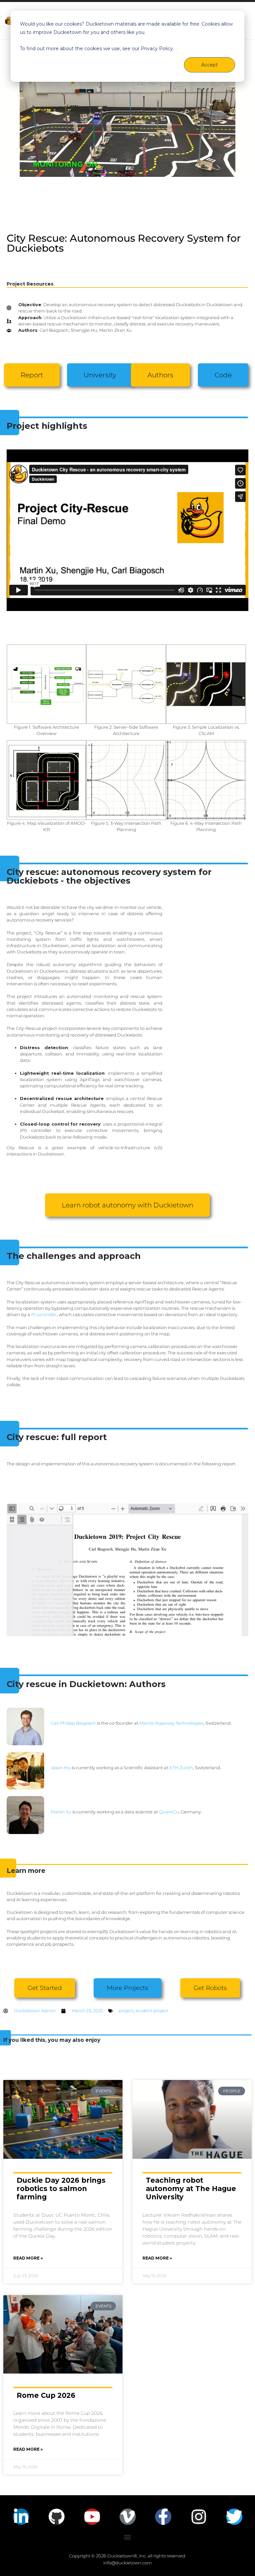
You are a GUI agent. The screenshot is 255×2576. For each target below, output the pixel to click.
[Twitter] (234, 2517)
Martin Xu (61, 1812)
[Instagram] (199, 2517)
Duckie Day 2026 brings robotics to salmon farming (61, 2189)
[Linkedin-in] (21, 2517)
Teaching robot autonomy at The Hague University (191, 2189)
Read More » (28, 2258)
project (126, 2011)
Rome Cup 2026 (46, 2395)
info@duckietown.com (127, 2563)
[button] (128, 2537)
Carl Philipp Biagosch (73, 1723)
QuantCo (169, 1812)
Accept (210, 65)
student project (152, 2011)
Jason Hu (61, 1768)
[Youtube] (92, 2517)
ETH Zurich (181, 1768)
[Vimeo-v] (128, 2517)
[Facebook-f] (163, 2517)
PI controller (44, 1315)
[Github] (57, 2517)
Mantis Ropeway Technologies (171, 1723)
